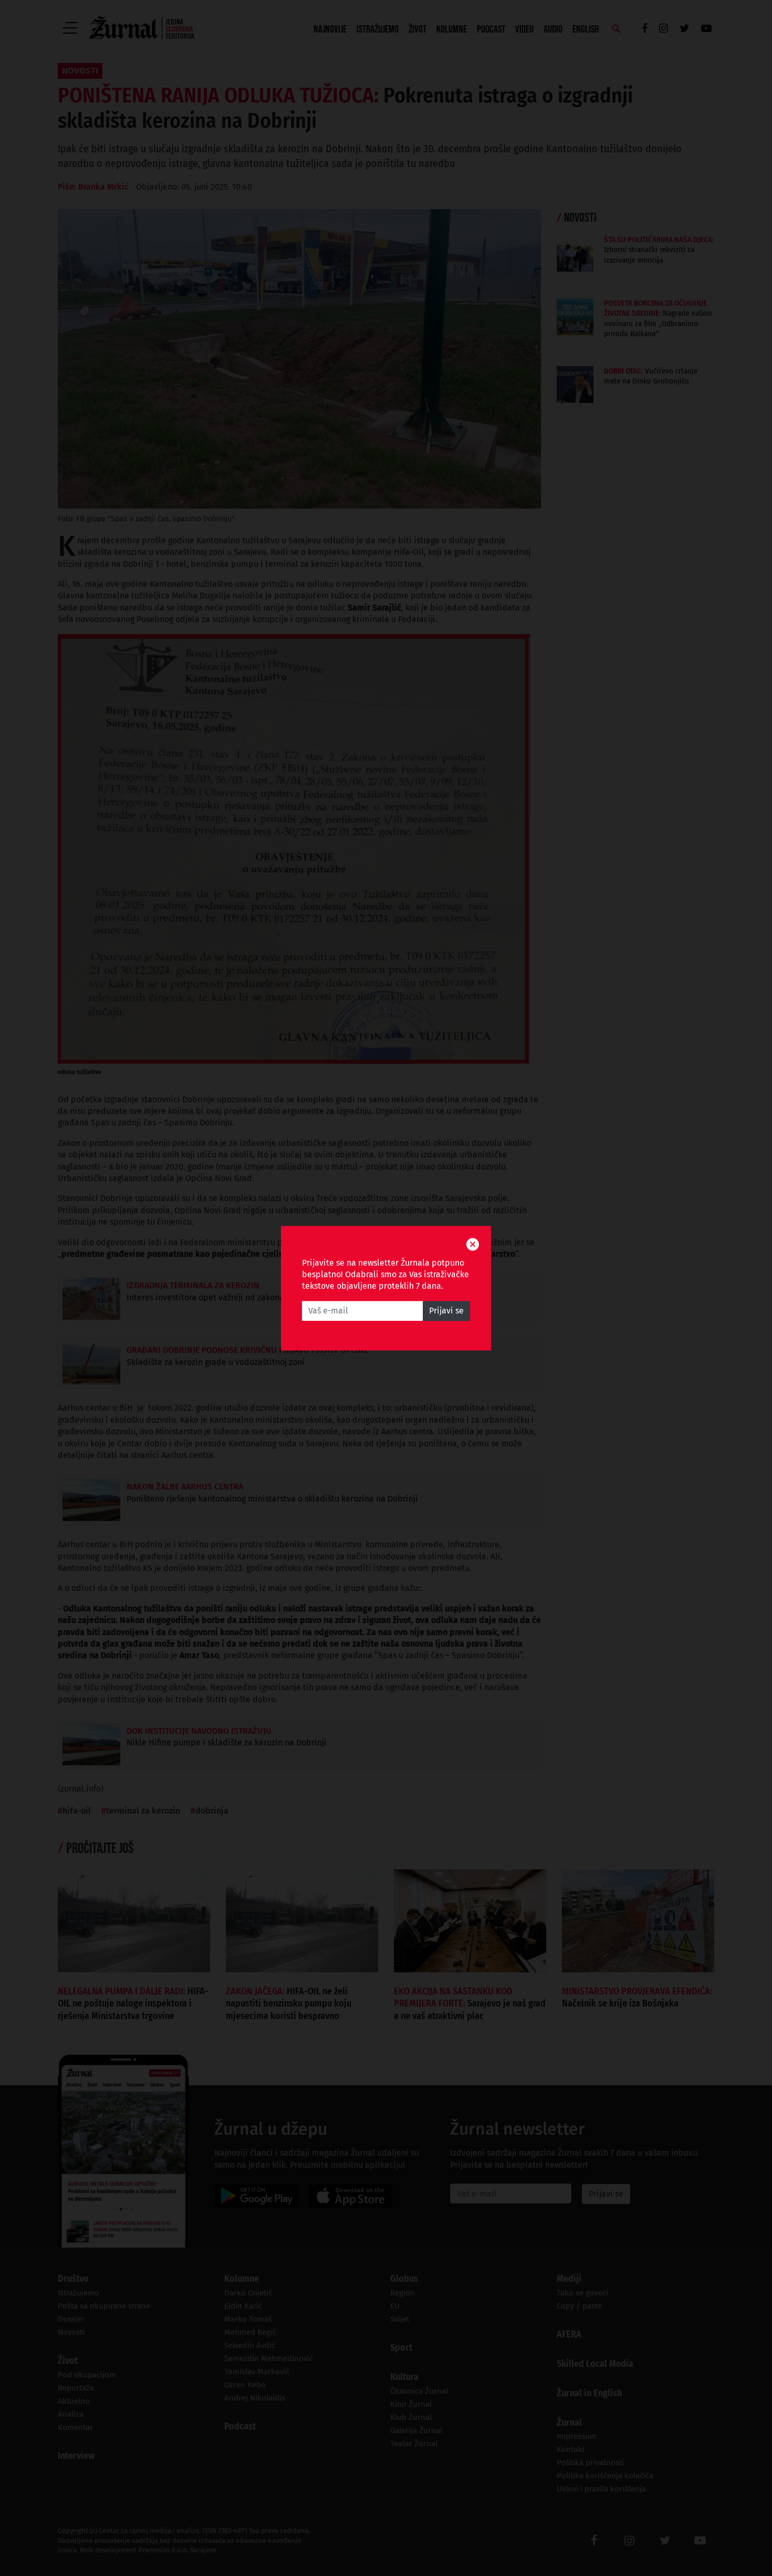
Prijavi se (446, 1311)
